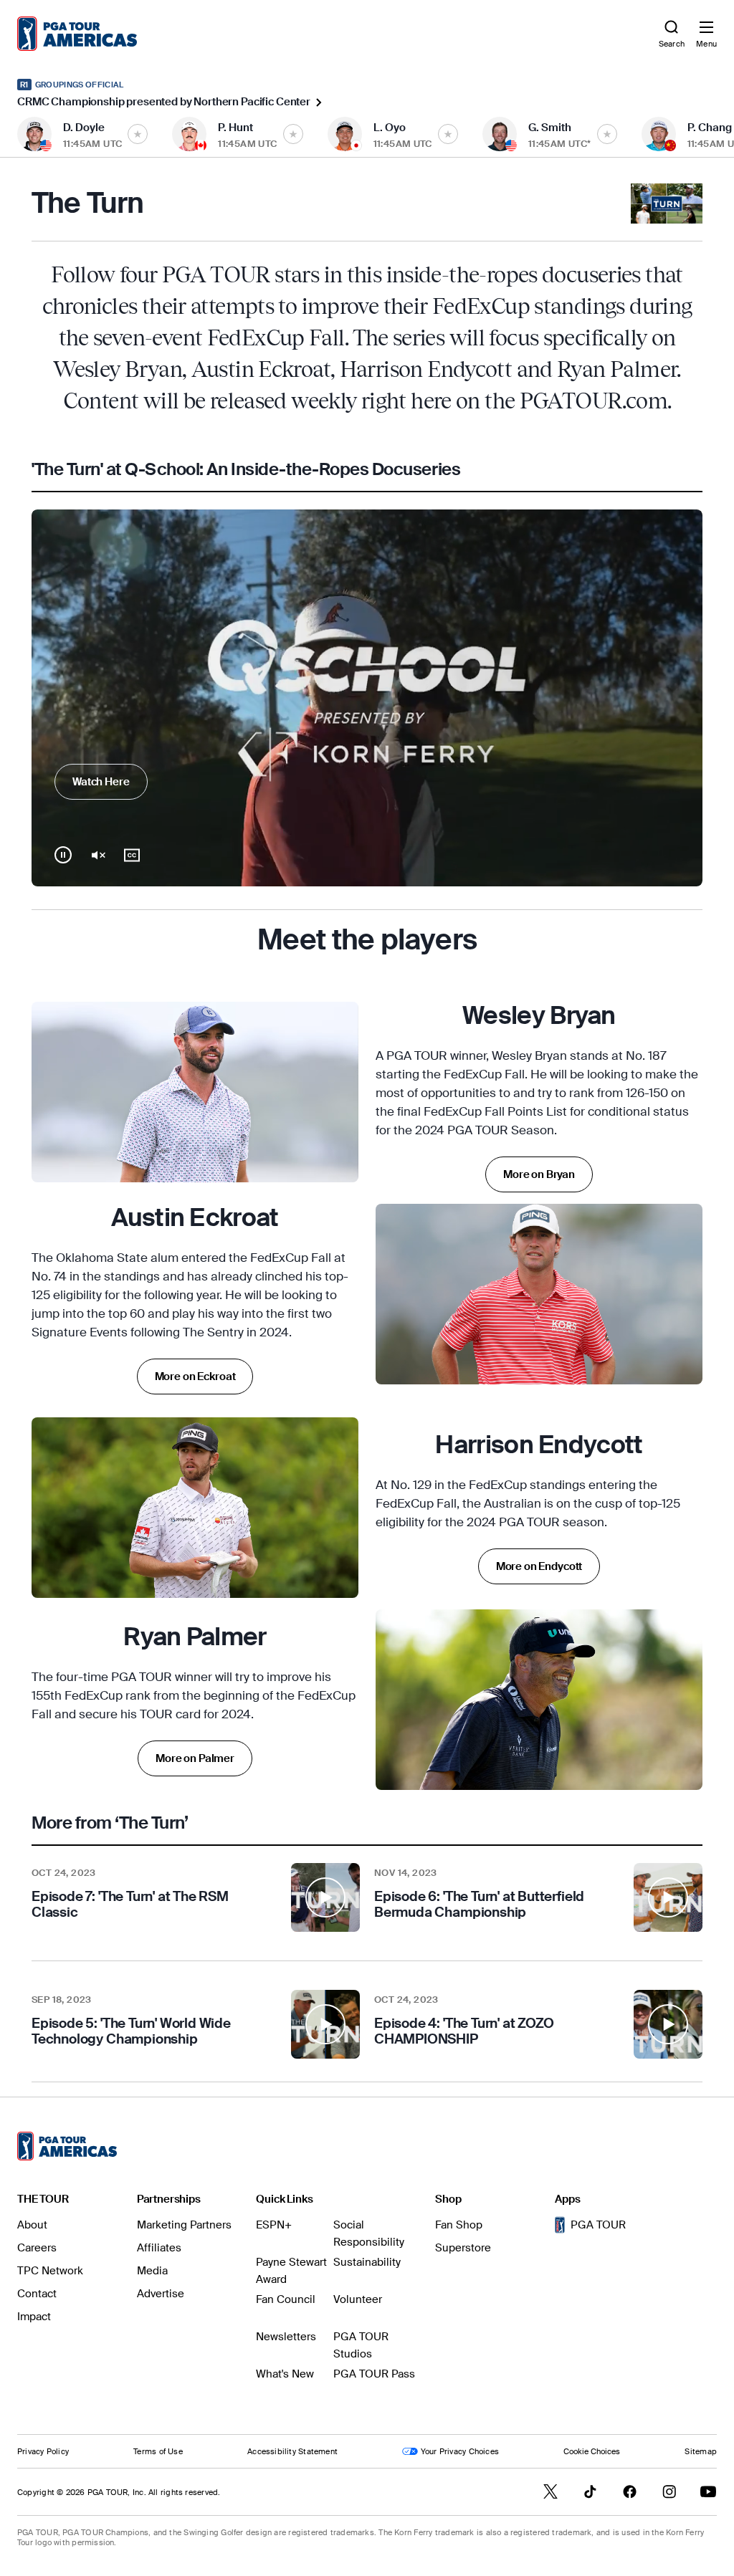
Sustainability (367, 2262)
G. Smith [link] (550, 128)
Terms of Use (158, 2451)
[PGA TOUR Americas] (67, 2146)
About (32, 2225)
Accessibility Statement (292, 2451)
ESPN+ (274, 2225)
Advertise (161, 2294)
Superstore (463, 2248)
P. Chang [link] (710, 128)
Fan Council (286, 2299)
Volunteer (358, 2299)
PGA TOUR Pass (374, 2374)
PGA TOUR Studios (361, 2345)
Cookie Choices (592, 2451)
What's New (285, 2374)
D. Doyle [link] (84, 128)
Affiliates (159, 2248)
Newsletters (286, 2337)
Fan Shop (459, 2225)
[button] (196, 1897)
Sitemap (701, 2451)
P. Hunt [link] (235, 128)
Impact (34, 2317)
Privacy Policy (43, 2451)
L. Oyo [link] (390, 128)
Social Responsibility (369, 2233)
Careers (37, 2248)
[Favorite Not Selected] (138, 134)
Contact (37, 2294)
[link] (77, 34)
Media (152, 2271)
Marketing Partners (184, 2225)
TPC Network (50, 2271)
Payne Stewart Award (291, 2271)
